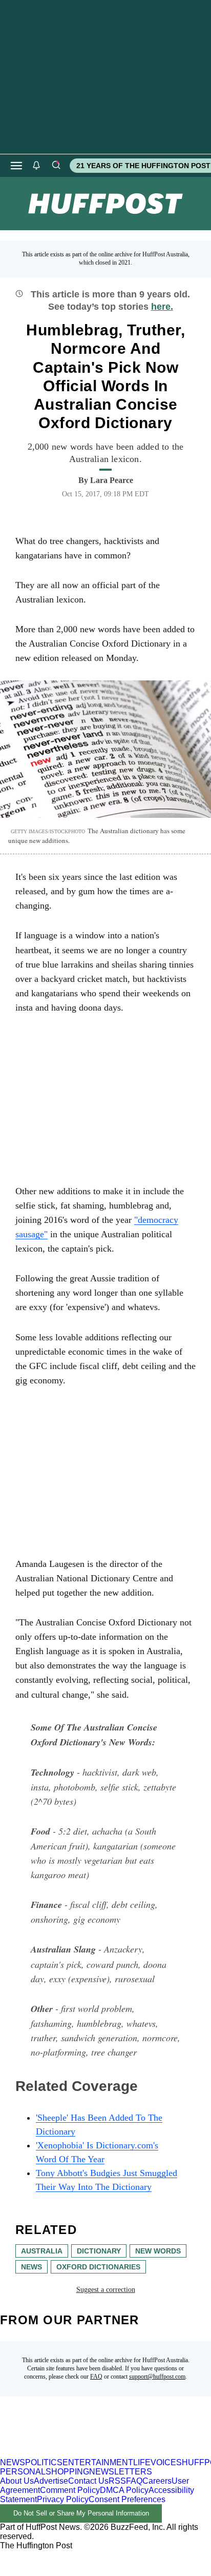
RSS (117, 2481)
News (31, 2267)
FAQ (96, 2377)
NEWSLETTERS (121, 2472)
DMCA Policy (124, 2490)
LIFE (142, 2462)
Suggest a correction (106, 2290)
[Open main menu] (16, 166)
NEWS (13, 2462)
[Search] (56, 166)
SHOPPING (67, 2472)
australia (42, 2251)
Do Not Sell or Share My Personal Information (81, 2513)
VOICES (166, 2462)
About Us (17, 2481)
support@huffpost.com (157, 2377)
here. (162, 307)
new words (158, 2251)
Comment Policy (70, 2490)
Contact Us (88, 2481)
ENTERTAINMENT (98, 2462)
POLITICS (44, 2462)
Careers (157, 2481)
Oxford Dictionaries (98, 2267)
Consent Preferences (127, 2499)
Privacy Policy (63, 2499)
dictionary (99, 2251)
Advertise (51, 2481)
